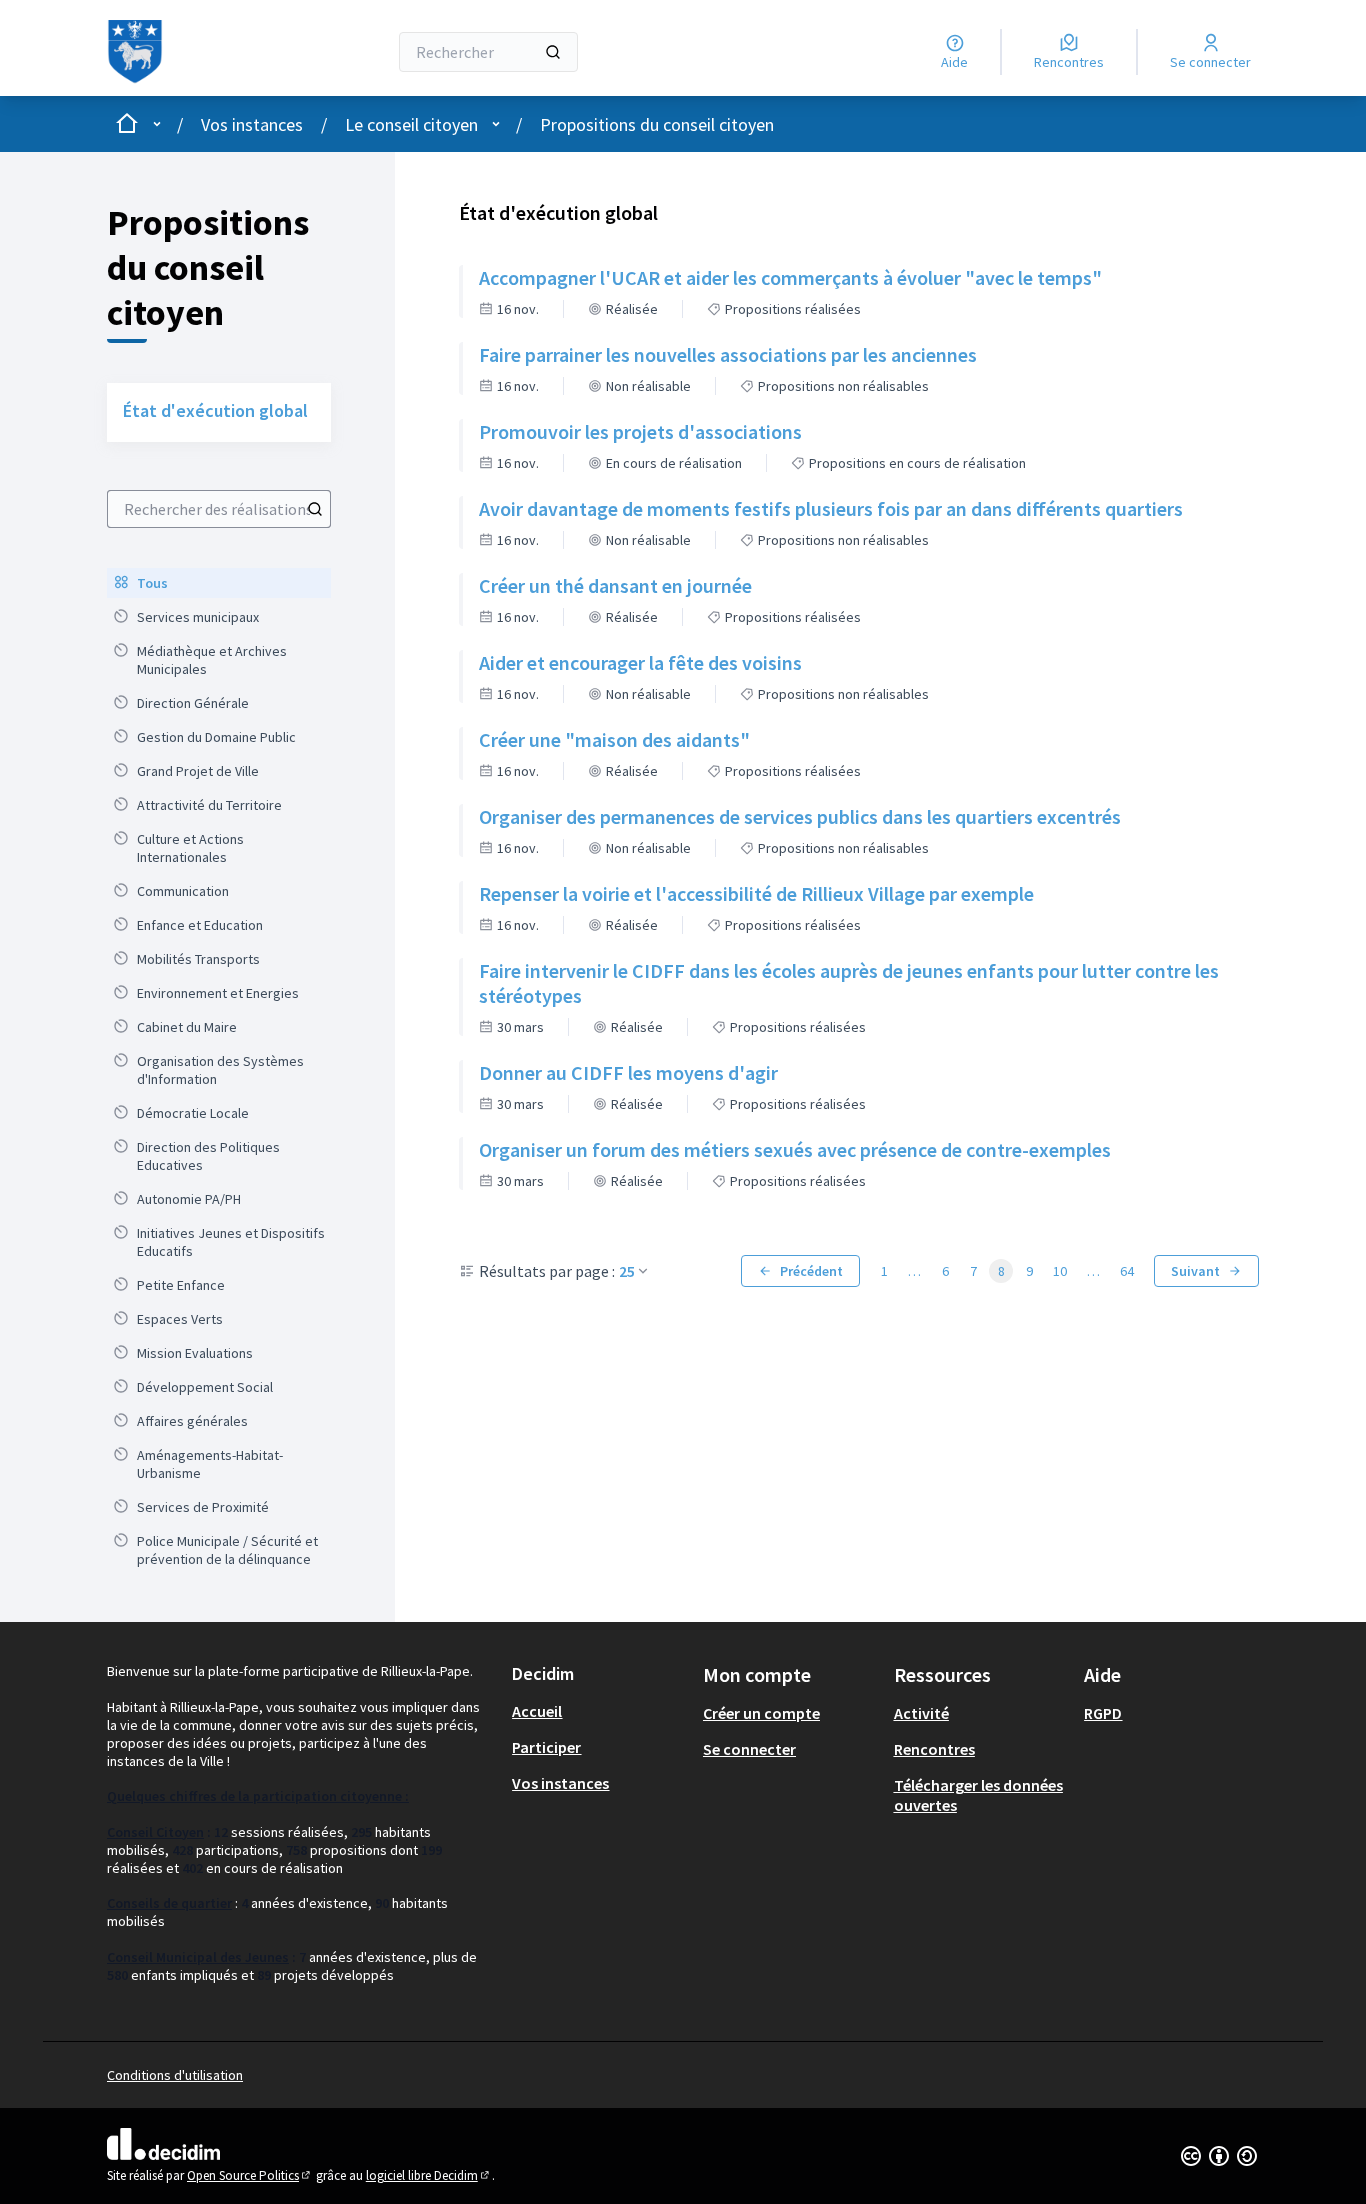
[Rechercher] (553, 52)
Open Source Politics (250, 2175)
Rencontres (934, 1749)
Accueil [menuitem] (537, 1711)
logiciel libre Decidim (429, 2175)
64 (1127, 1271)
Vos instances (252, 124)
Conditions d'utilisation (175, 2075)
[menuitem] (219, 583)
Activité (921, 1713)
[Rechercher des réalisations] (315, 509)
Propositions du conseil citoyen (657, 124)
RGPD (1103, 1713)
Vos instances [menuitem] (560, 1783)
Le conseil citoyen (411, 124)
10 (1060, 1271)
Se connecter (749, 1749)
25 (627, 1271)
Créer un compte (761, 1713)
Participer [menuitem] (546, 1747)
